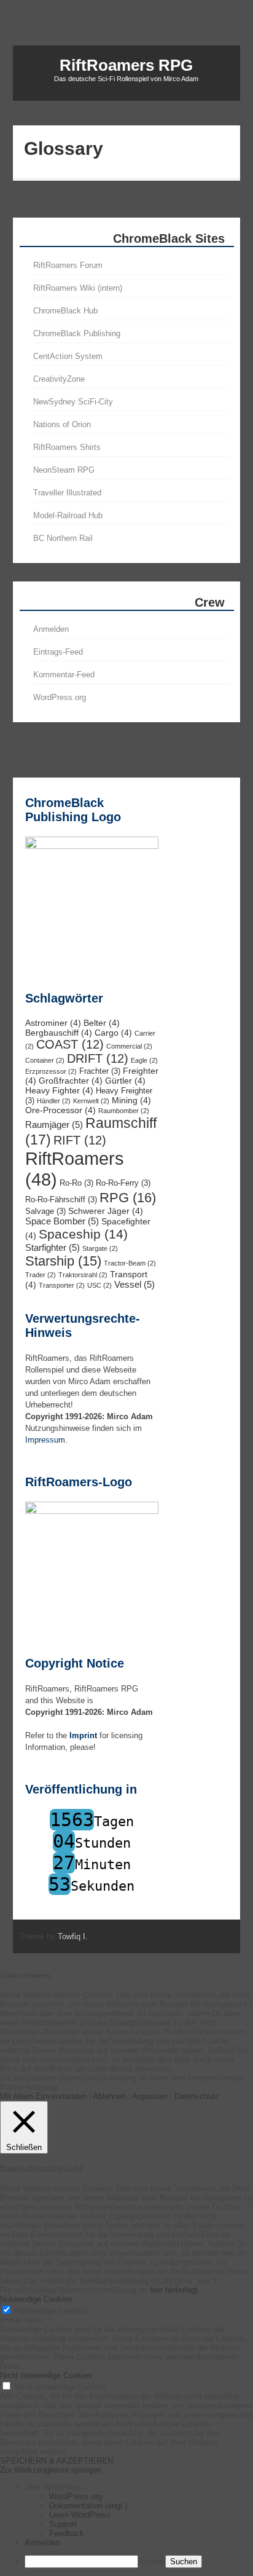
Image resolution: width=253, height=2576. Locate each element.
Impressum (45, 1440)
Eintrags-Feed (58, 652)
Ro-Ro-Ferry (123, 1183)
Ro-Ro (76, 1183)
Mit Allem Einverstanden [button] (43, 2096)
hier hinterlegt (173, 2290)
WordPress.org (60, 697)
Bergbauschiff (59, 1033)
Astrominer (53, 1023)
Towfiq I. (73, 1936)
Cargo (113, 1033)
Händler (54, 1101)
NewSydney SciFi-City (73, 402)
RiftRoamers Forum (68, 265)
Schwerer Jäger (106, 1211)
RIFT (80, 1140)
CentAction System (68, 356)
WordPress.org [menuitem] (76, 2496)
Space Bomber (62, 1221)
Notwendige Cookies (51, 2311)
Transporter (62, 1285)
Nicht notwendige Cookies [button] (46, 2375)
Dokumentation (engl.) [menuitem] (88, 2506)
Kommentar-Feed (64, 675)
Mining (131, 1100)
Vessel (134, 1284)
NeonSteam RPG (64, 470)
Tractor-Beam (130, 1263)
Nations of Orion (62, 424)
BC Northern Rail (63, 538)
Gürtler (125, 1081)
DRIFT (98, 1058)
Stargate (100, 1248)
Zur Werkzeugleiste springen (51, 2470)
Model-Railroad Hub (68, 515)
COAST (70, 1044)
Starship (63, 1261)
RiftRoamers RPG (126, 65)
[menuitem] (139, 2487)
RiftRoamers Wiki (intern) (78, 288)
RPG (128, 1198)
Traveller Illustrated (67, 493)
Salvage (45, 1211)
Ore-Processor (60, 1110)
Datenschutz (197, 2096)
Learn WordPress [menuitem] (80, 2515)
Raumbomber (124, 1111)
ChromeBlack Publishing (77, 333)
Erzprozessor (51, 1071)
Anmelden (51, 629)
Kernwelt (91, 1101)
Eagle (144, 1060)
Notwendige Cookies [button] (36, 2299)
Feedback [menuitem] (67, 2533)
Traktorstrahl (83, 1275)
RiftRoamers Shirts (67, 447)
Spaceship (83, 1234)
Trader (41, 1275)
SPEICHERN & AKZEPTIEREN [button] (56, 2461)
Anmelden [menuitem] (42, 2543)
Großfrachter (71, 1081)
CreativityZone (59, 379)
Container (45, 1060)
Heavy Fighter (59, 1090)
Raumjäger (54, 1125)
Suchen (152, 2562)
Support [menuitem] (63, 2524)
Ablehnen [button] (109, 2096)
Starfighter (53, 1247)
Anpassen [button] (150, 2096)
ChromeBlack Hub (65, 311)
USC (99, 1285)
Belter (102, 1023)
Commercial (129, 1046)
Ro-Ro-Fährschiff (61, 1200)
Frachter (100, 1071)
